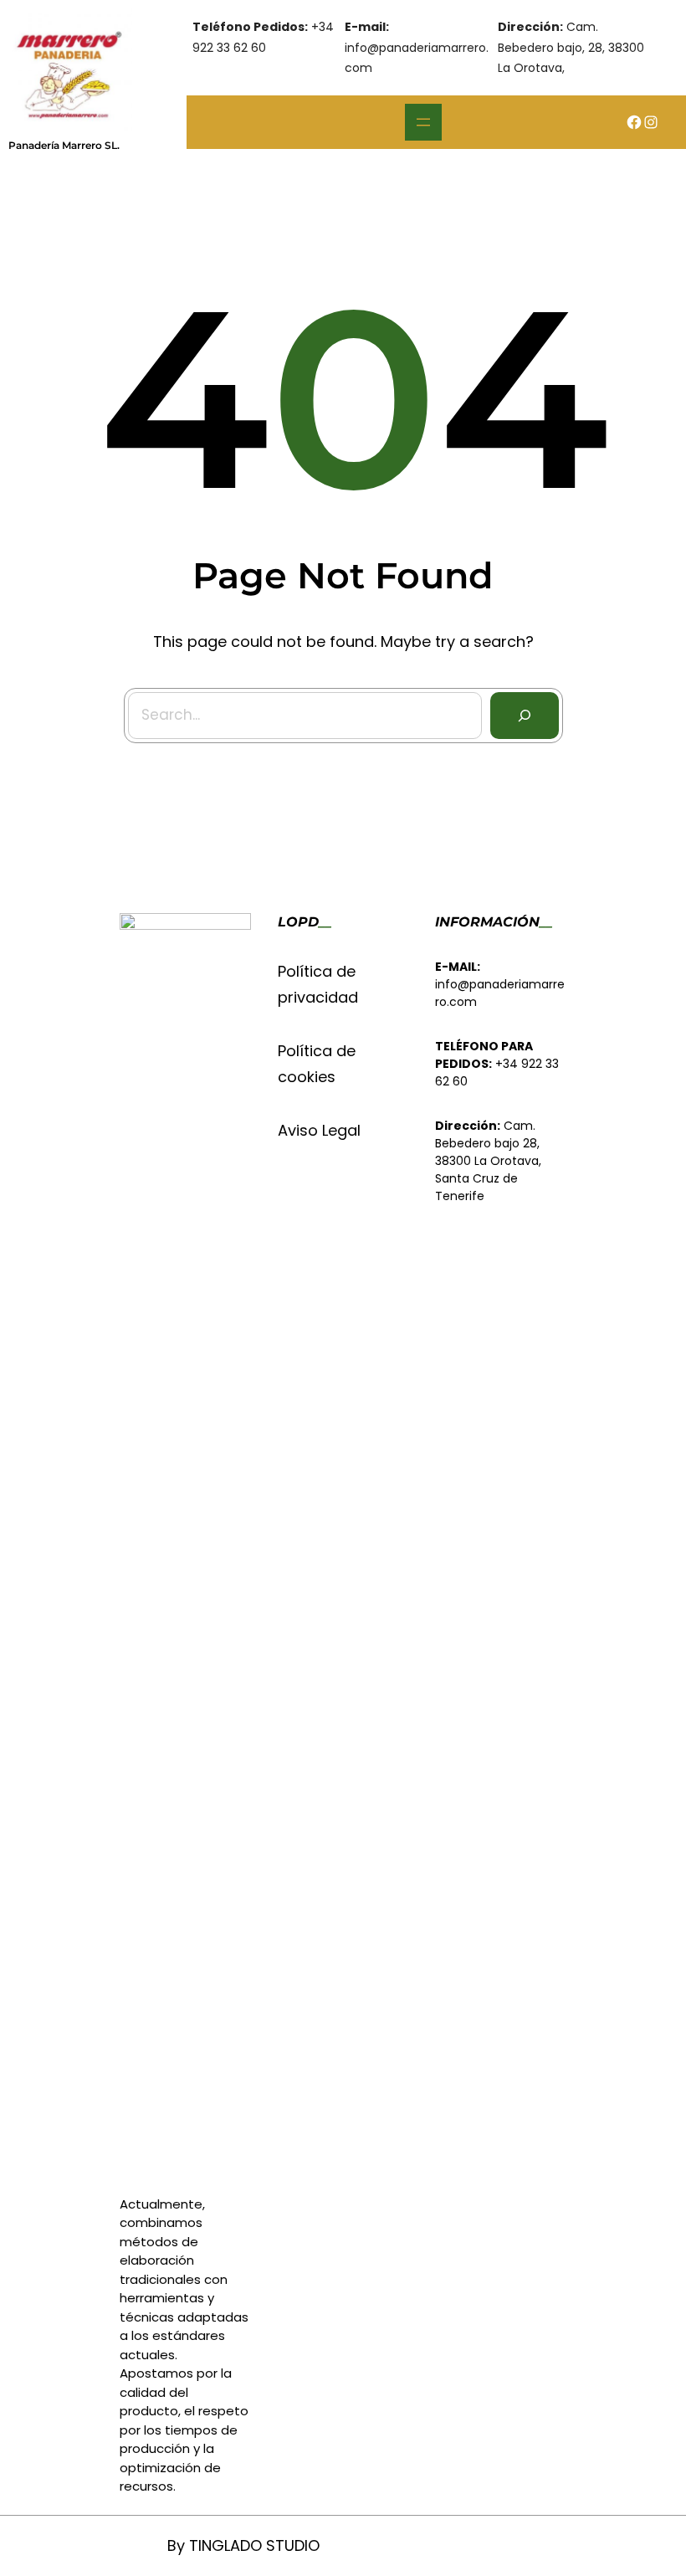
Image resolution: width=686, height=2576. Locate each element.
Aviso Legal (319, 1130)
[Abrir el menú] (423, 122)
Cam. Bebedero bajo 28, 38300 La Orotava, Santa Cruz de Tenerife (488, 1161)
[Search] (525, 716)
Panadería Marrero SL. (64, 145)
